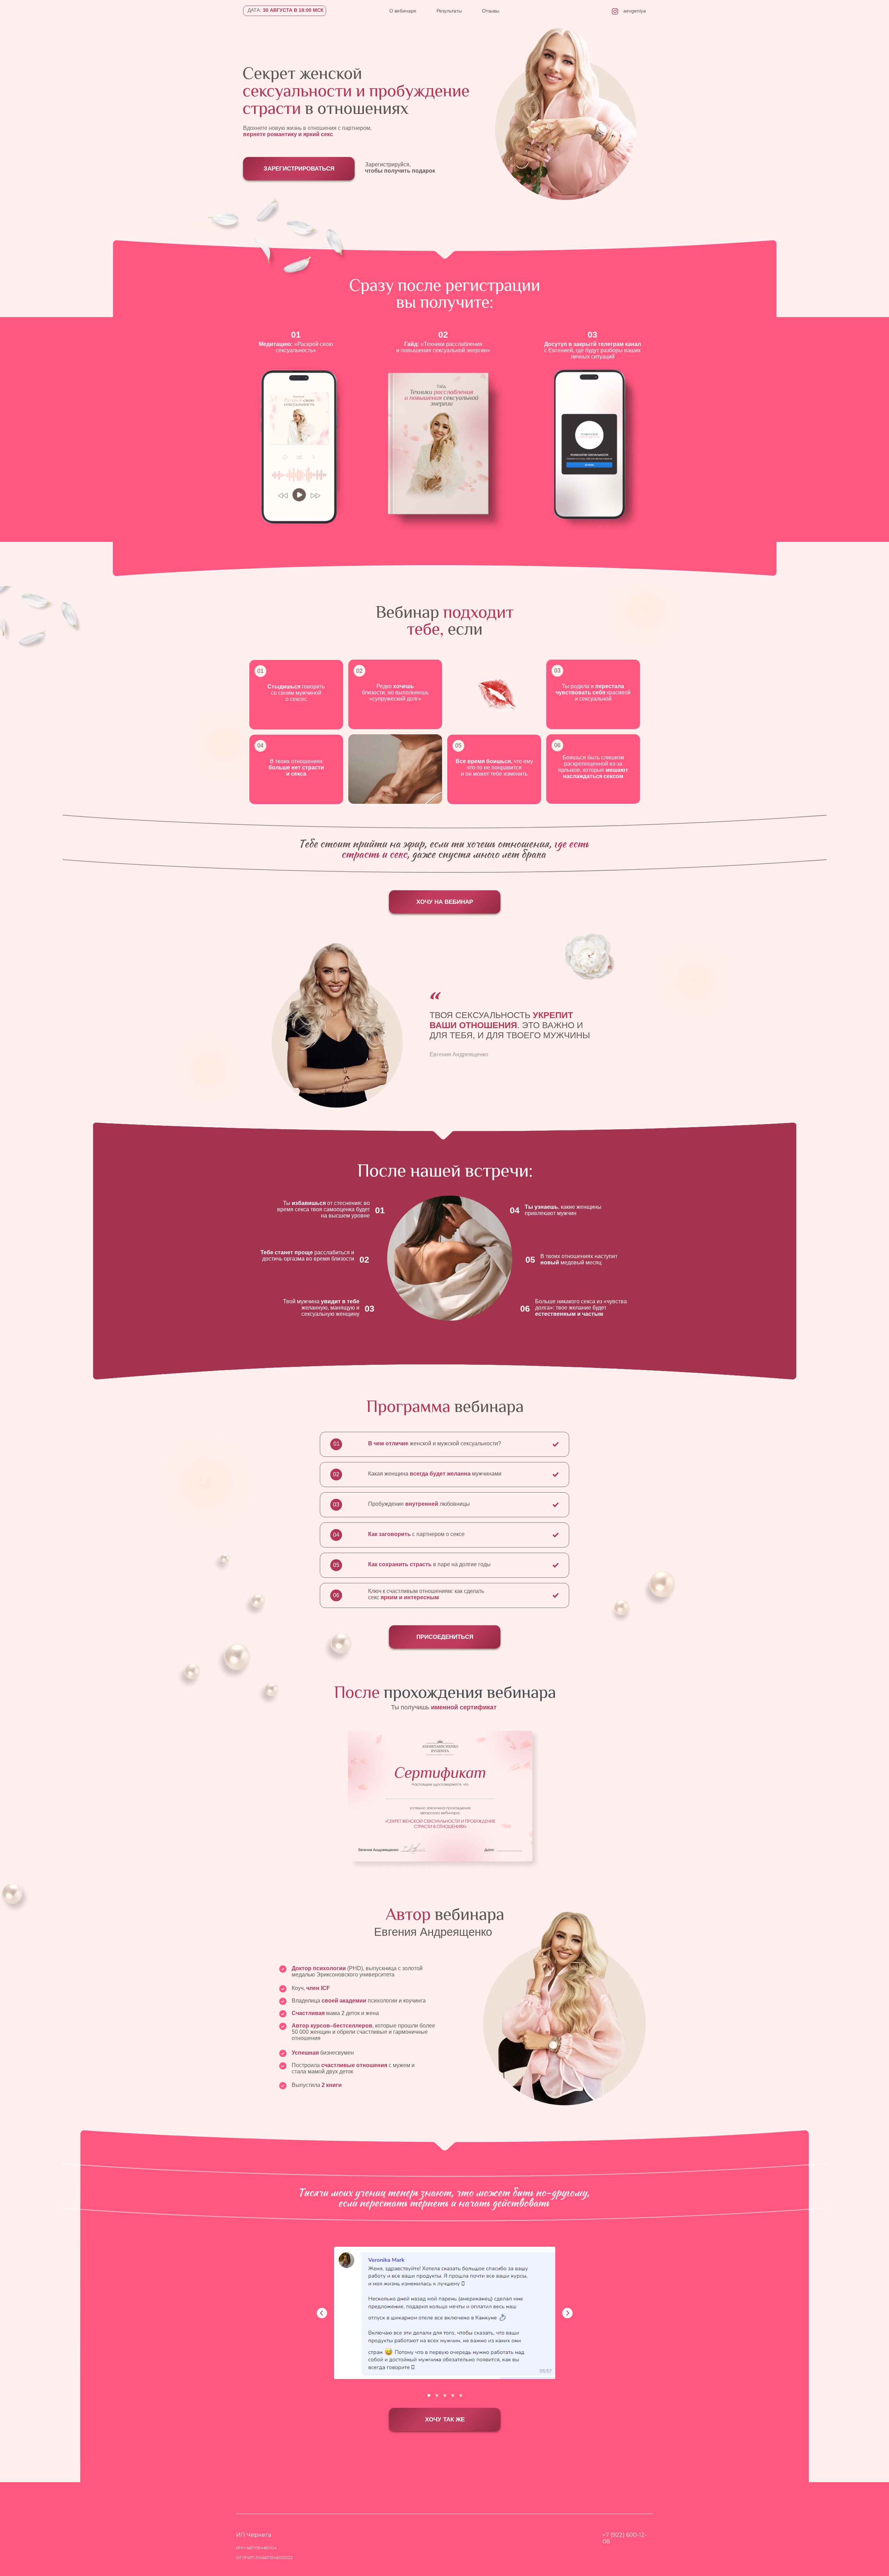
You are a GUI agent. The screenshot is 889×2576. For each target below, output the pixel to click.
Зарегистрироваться (299, 169)
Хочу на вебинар (445, 902)
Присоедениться (445, 1637)
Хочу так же (445, 2420)
